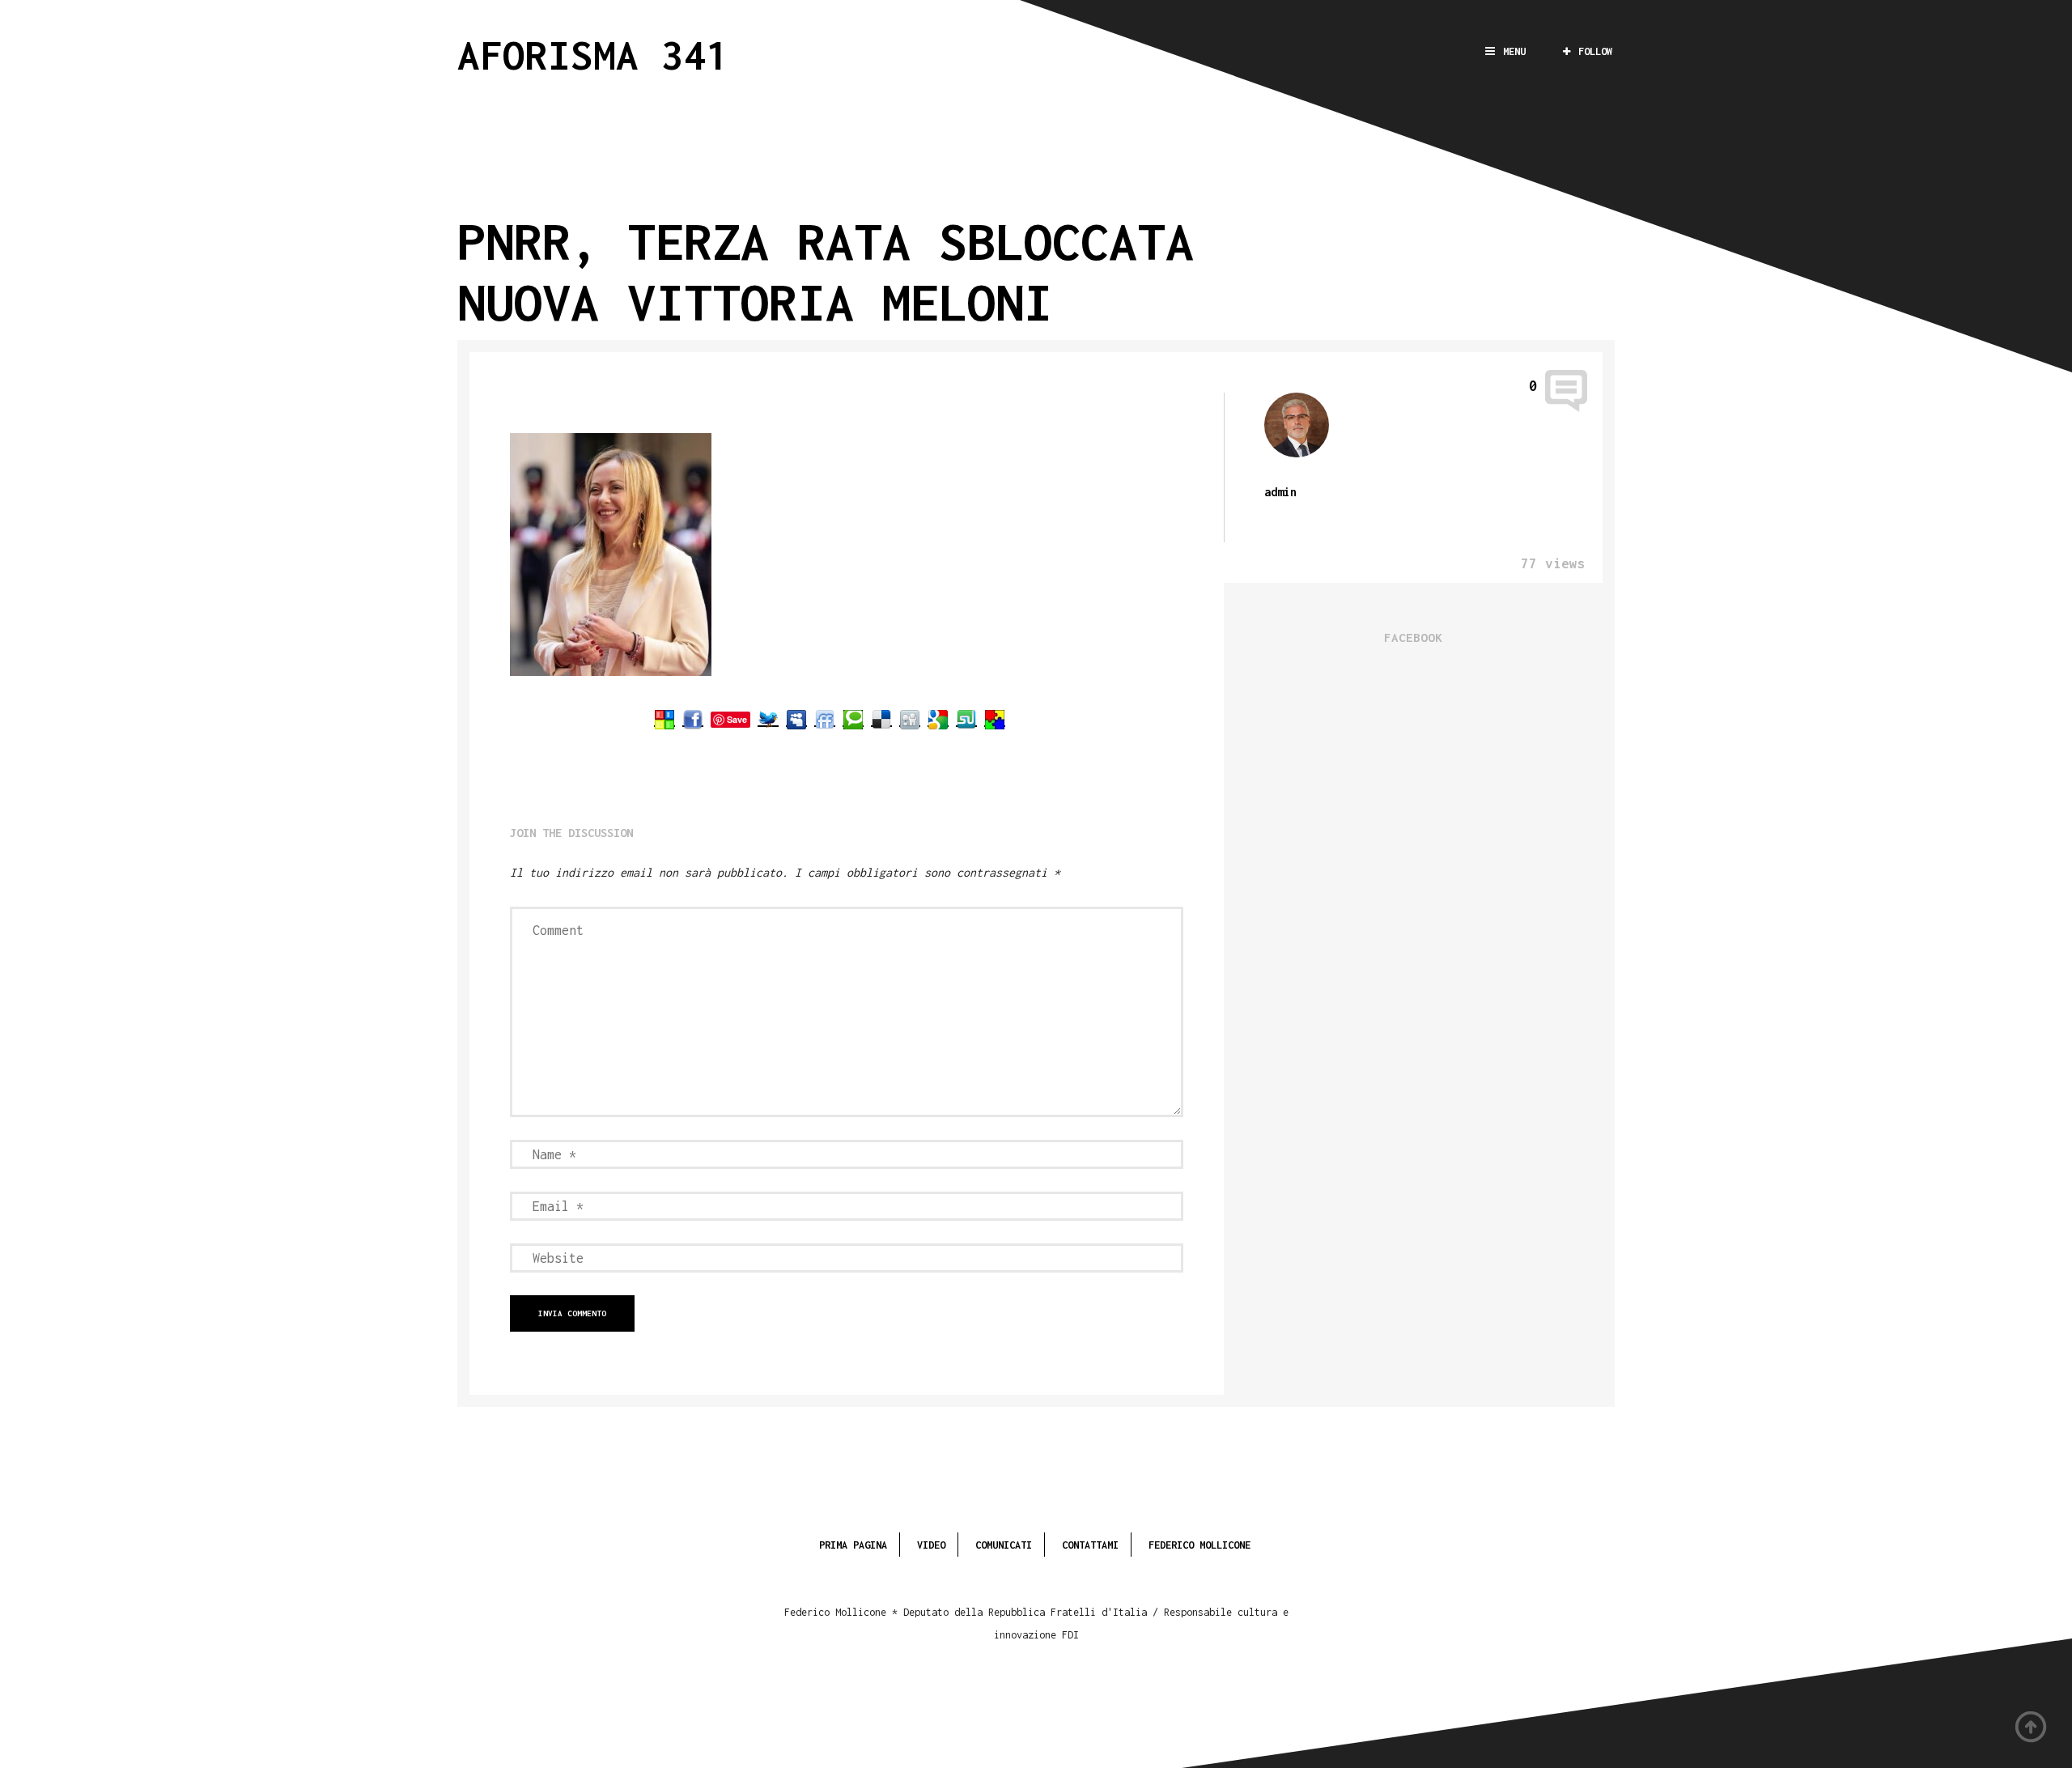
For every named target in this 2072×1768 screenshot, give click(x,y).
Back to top (2032, 1728)
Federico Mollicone (1199, 1545)
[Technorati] (853, 719)
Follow (1595, 51)
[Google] (938, 719)
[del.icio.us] (881, 719)
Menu (1514, 51)
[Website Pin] (664, 719)
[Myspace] (796, 719)
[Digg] (910, 719)
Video (931, 1545)
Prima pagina (853, 1545)
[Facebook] (693, 719)
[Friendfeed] (825, 719)
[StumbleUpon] (966, 719)
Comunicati (1004, 1545)
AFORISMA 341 (593, 55)
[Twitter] (768, 719)
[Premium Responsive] (995, 719)
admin (1280, 492)
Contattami (1090, 1545)
